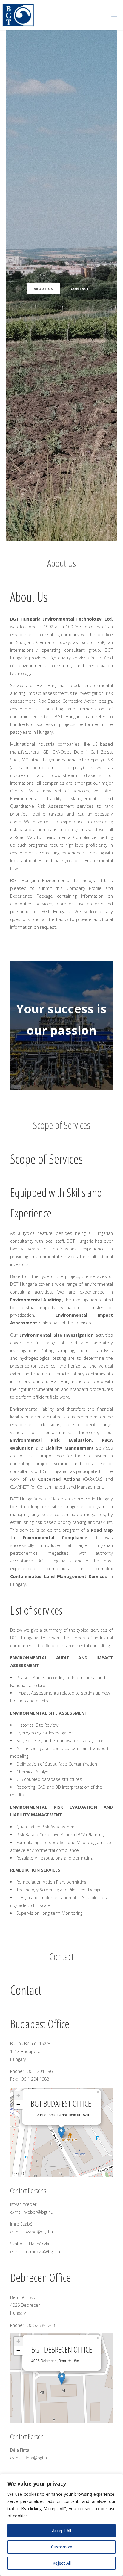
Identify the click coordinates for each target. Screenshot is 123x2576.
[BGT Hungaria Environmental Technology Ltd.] (18, 15)
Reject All (62, 2563)
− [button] (18, 2104)
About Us (43, 289)
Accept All (61, 2531)
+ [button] (18, 2095)
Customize (62, 2547)
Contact (80, 289)
